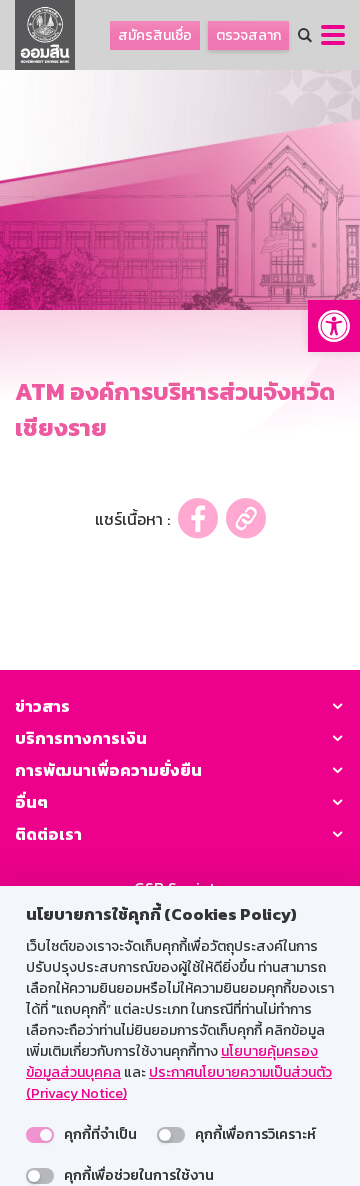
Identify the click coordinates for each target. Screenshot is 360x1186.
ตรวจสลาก (248, 35)
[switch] (40, 1135)
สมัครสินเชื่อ (155, 35)
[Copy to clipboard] (246, 518)
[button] (334, 326)
